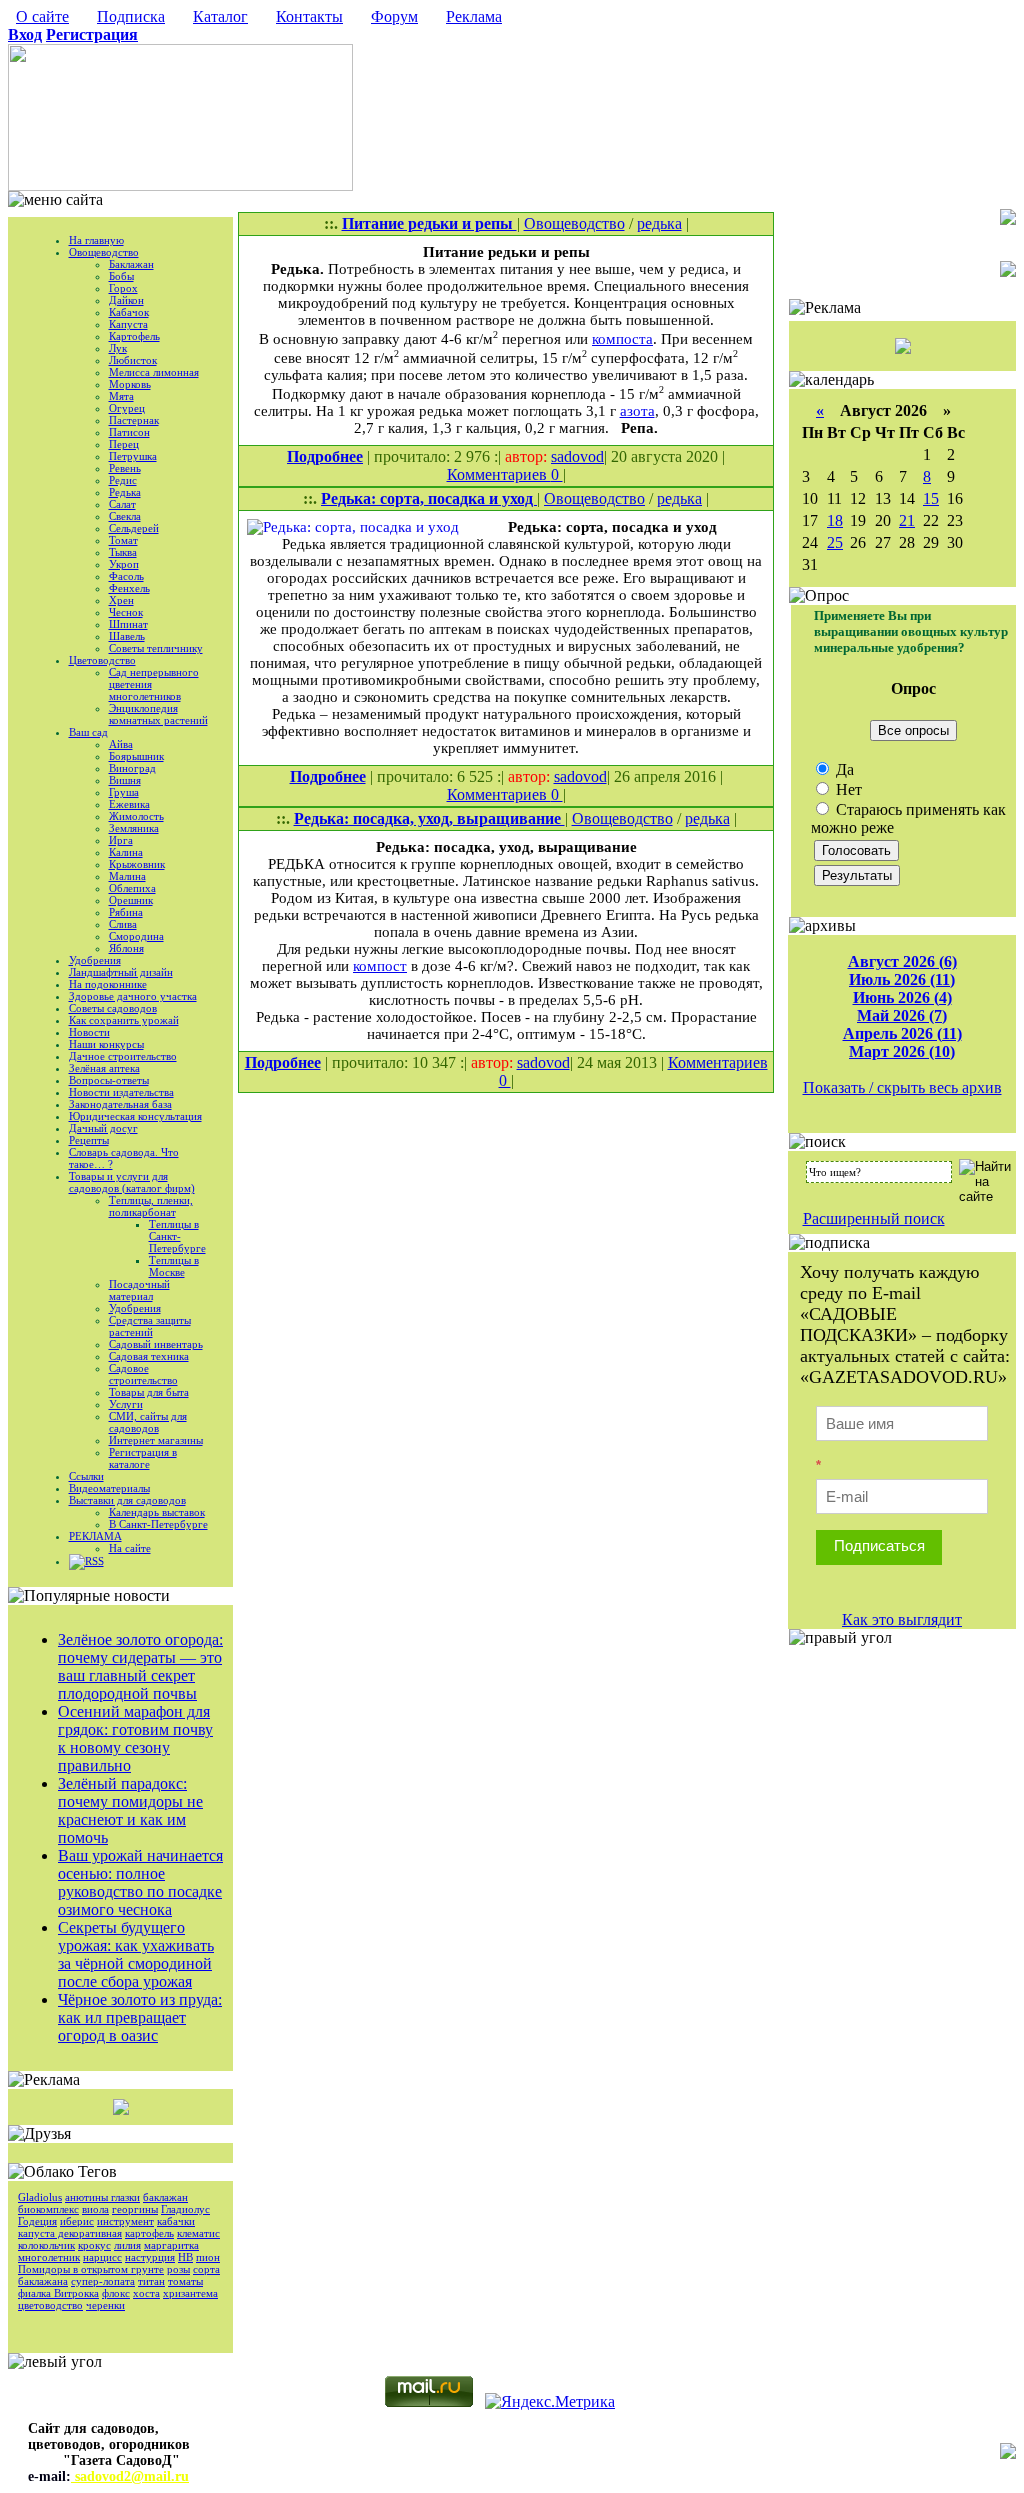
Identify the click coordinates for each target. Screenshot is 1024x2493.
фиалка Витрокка (58, 2293)
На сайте (130, 1548)
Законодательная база (120, 1104)
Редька (125, 492)
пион (208, 2257)
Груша (124, 792)
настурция (150, 2257)
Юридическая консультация (135, 1116)
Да (843, 769)
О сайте (42, 16)
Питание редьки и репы (429, 223)
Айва (121, 744)
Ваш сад (88, 732)
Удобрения (95, 960)
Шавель (127, 636)
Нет (847, 789)
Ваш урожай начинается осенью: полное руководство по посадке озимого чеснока (140, 1882)
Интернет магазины (156, 1440)
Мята (121, 396)
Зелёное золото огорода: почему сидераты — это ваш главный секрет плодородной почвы (140, 1666)
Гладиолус (185, 2209)
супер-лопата (103, 2281)
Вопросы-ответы (109, 1080)
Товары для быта (149, 1392)
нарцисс (102, 2257)
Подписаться (879, 1545)
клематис (198, 2233)
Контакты (309, 16)
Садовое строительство (143, 1374)
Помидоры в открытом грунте (91, 2269)
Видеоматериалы (109, 1488)
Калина (126, 852)
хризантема (190, 2293)
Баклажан (131, 264)
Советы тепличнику (156, 648)
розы (178, 2269)
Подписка (131, 16)
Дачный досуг (103, 1128)
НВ (185, 2257)
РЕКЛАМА (95, 1536)
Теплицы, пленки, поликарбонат (151, 1206)
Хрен (121, 600)
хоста (146, 2293)
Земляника (134, 828)
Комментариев (499, 474)
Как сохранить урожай (124, 1020)
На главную (96, 240)
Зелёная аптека (104, 1068)
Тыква (123, 552)
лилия (127, 2245)
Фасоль (126, 576)
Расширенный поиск (874, 1218)
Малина (127, 876)
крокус (94, 2245)
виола (95, 2209)
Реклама (474, 16)
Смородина (136, 936)
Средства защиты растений (150, 1326)
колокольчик (46, 2245)
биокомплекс (48, 2209)
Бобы (121, 276)
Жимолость (136, 816)
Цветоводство (102, 660)
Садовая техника (149, 1356)
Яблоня (126, 948)
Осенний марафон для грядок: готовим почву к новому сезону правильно (135, 1738)
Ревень (125, 468)
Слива (123, 924)
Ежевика (129, 804)
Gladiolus (40, 2197)
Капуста (128, 324)
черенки (105, 2305)
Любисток (133, 360)
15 (931, 498)
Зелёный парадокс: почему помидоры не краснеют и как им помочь (130, 1810)
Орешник (131, 900)
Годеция (37, 2221)
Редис (123, 480)
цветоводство (50, 2305)
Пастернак (134, 420)
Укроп (124, 564)
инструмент (125, 2221)
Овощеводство (104, 252)
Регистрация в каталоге (143, 1458)
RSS (94, 1561)
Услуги (126, 1404)
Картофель (134, 336)
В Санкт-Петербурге (158, 1524)
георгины (135, 2209)
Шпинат (128, 624)
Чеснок (126, 612)
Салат (122, 504)
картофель (149, 2233)
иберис (77, 2221)
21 (907, 520)
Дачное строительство (123, 1056)
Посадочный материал (139, 1290)
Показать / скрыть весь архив (902, 1087)
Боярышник (136, 756)
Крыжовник (137, 864)
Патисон (129, 432)
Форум (394, 16)
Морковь (130, 384)
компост (380, 966)
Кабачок (129, 312)
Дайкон (126, 300)
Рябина (126, 912)
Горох (123, 288)
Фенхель (129, 588)
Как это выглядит (902, 1619)
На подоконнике (108, 984)
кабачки (176, 2221)
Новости (89, 1032)
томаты (185, 2281)
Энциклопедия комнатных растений (158, 714)
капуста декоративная (70, 2233)
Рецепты (89, 1140)
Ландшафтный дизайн (121, 972)
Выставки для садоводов (127, 1500)
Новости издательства (121, 1092)
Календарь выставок (157, 1512)
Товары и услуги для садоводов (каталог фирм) (132, 1182)
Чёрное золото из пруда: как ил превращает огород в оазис (140, 2017)
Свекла (125, 516)
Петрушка (133, 456)
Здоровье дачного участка (133, 996)
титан (151, 2281)
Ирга (121, 840)
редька (659, 223)
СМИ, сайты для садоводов (148, 1422)
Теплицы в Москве (174, 1266)
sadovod (577, 456)
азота (637, 411)
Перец (124, 444)
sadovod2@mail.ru (130, 2476)
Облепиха (132, 888)
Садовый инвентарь (156, 1344)
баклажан (165, 2197)
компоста (622, 339)
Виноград (132, 768)
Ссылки (86, 1476)
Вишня (125, 780)
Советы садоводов (113, 1008)
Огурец (127, 408)
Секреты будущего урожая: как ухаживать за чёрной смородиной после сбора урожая (136, 1954)
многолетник (49, 2257)
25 (835, 542)
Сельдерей (134, 528)
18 (835, 520)
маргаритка (171, 2245)
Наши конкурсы (106, 1044)
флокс (116, 2293)
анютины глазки (102, 2197)
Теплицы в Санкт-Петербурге (177, 1236)
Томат (123, 540)
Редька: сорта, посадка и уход (429, 498)
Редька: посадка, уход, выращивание (429, 818)
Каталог (220, 16)
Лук (118, 348)
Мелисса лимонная (154, 372)
